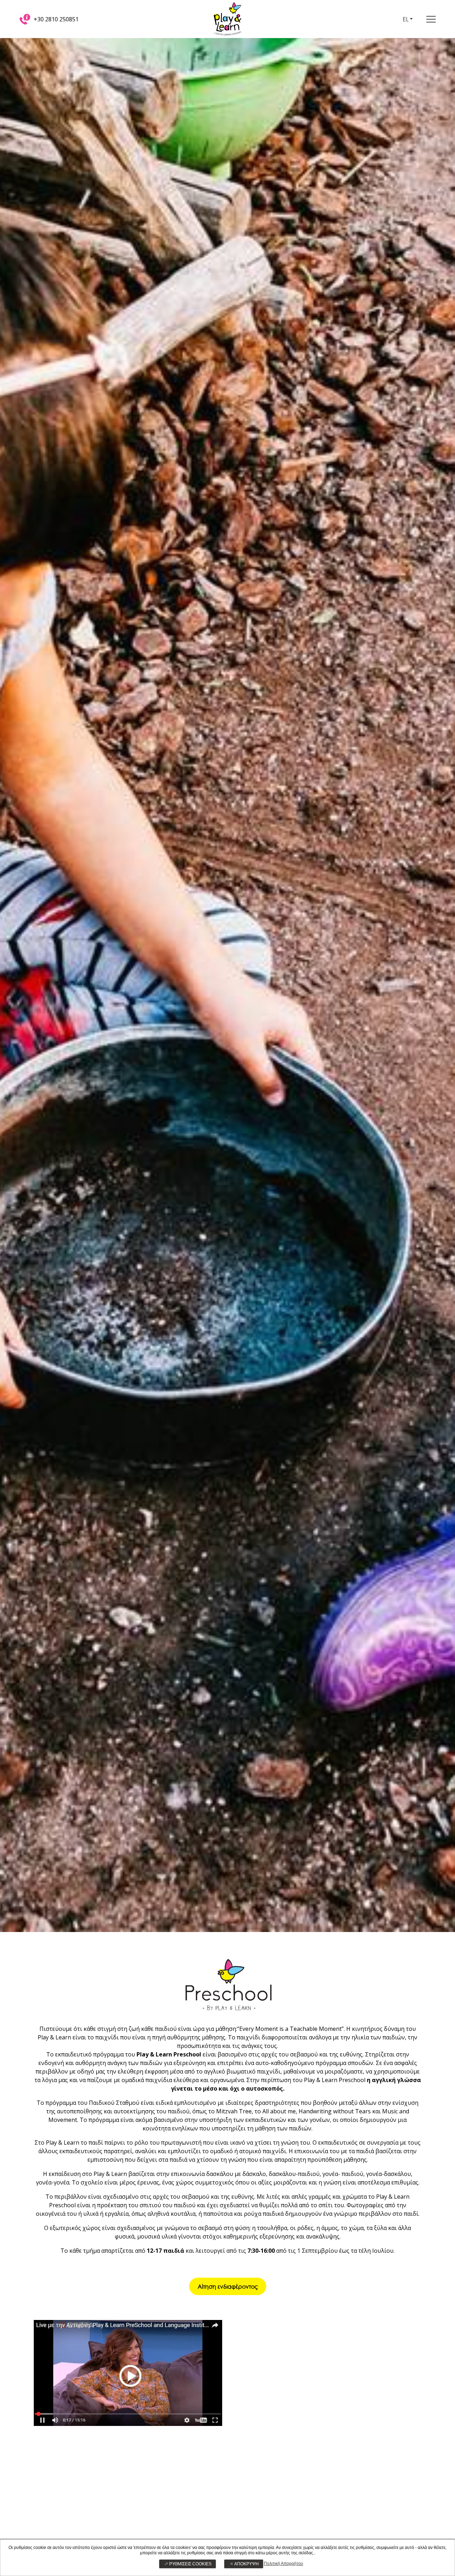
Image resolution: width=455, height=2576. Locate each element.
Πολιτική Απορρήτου (283, 2564)
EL (406, 19)
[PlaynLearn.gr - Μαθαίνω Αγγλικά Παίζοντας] (227, 18)
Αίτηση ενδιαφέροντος (228, 2286)
